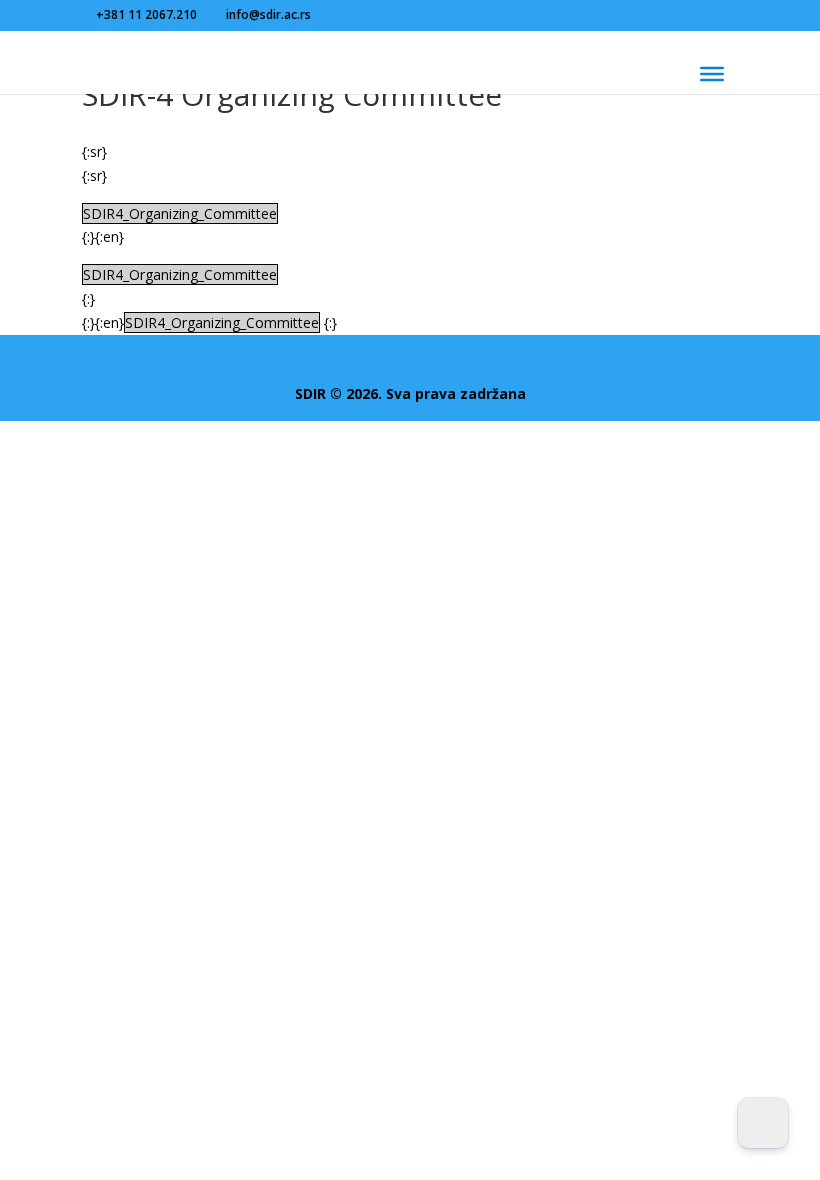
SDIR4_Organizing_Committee (180, 213)
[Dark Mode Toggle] (763, 1123)
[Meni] (712, 74)
